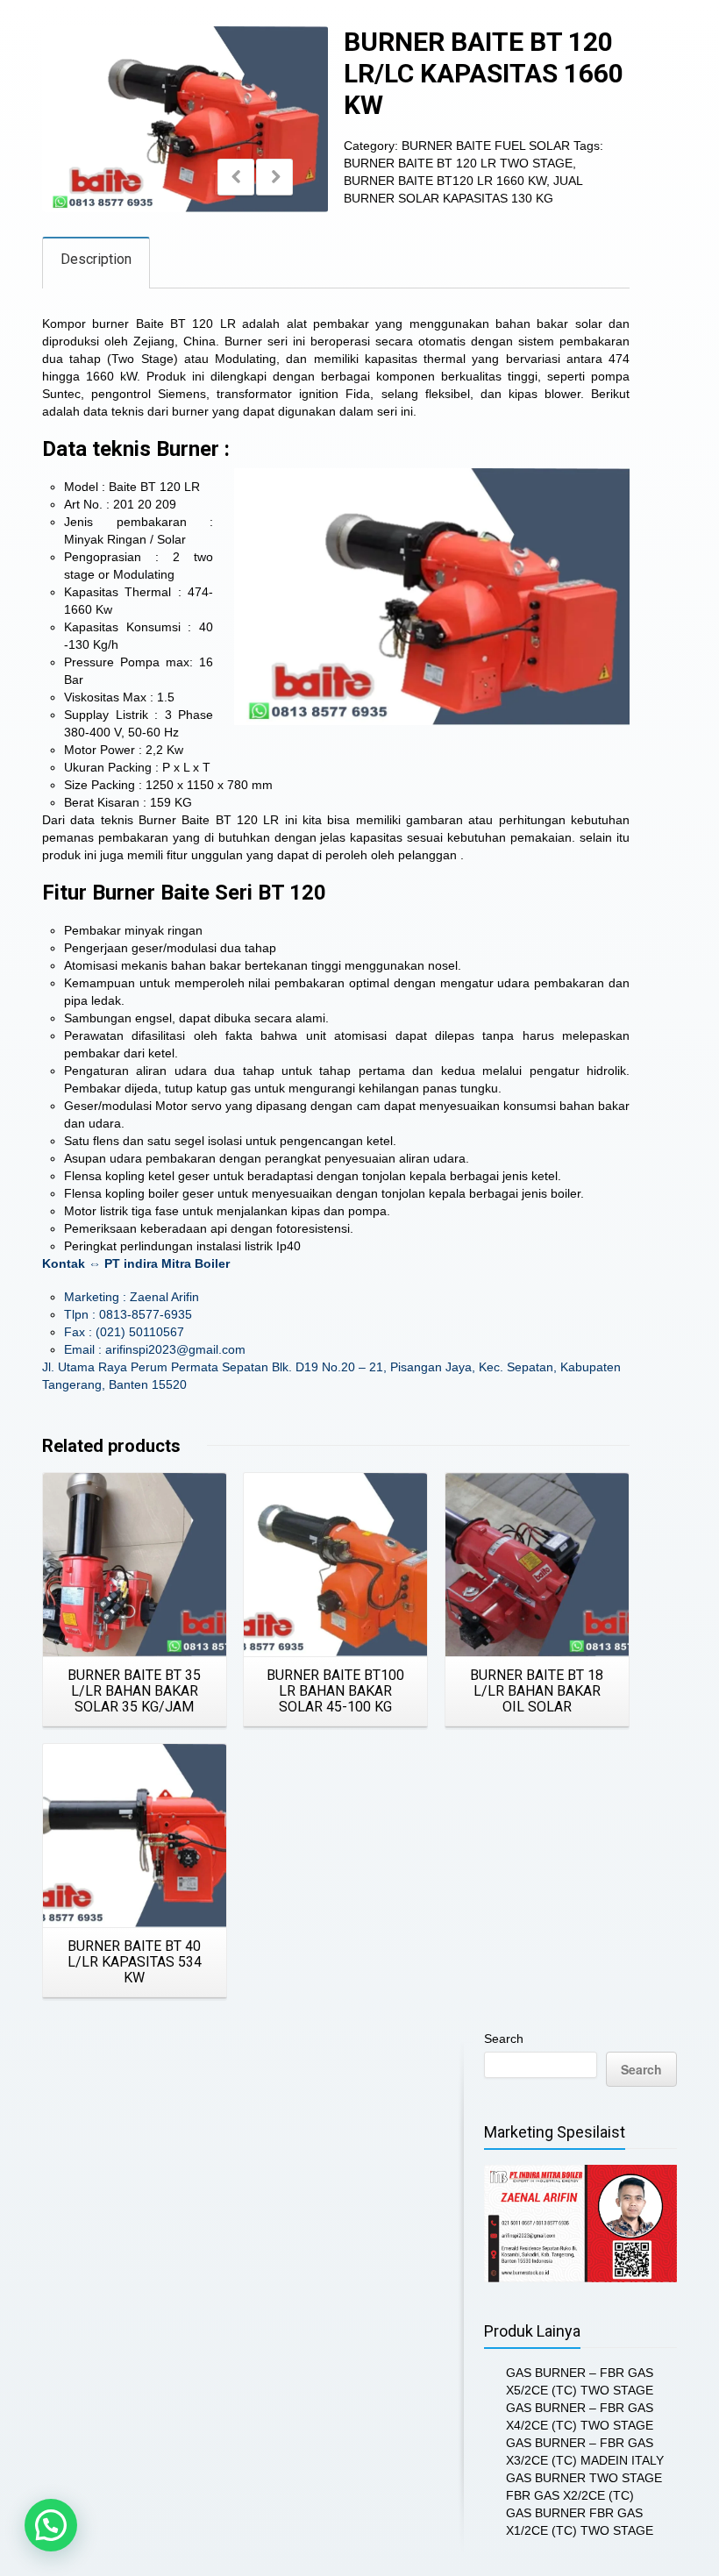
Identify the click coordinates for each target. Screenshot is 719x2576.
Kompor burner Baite (103, 324)
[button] (51, 2525)
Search (504, 2039)
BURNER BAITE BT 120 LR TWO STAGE (458, 163)
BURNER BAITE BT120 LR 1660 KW (445, 181)
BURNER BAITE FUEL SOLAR (486, 146)
